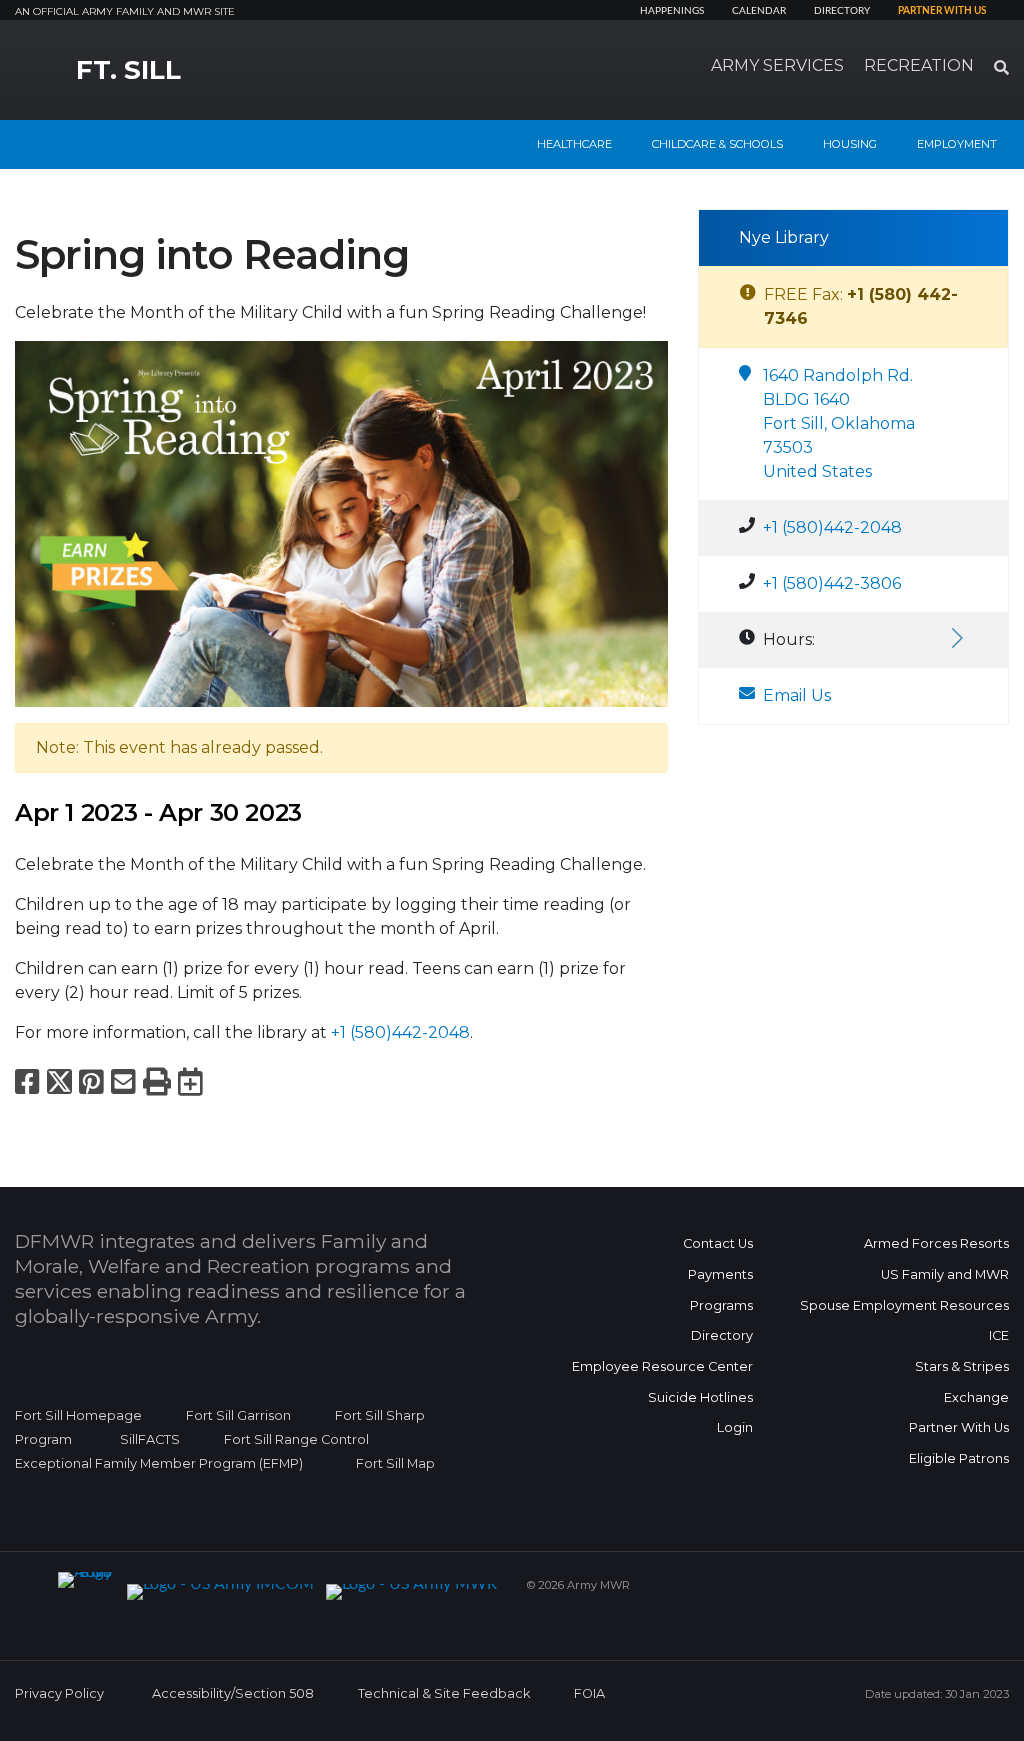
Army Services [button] (777, 65)
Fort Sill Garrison (238, 1415)
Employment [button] (957, 144)
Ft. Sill (128, 70)
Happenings (672, 11)
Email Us (797, 695)
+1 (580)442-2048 (400, 1032)
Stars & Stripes (962, 1366)
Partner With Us (959, 1427)
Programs (721, 1305)
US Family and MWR (945, 1274)
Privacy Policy (59, 1693)
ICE (999, 1335)
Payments (720, 1274)
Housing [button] (850, 144)
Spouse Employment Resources (904, 1305)
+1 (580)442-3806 (832, 583)
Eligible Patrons (959, 1458)
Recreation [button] (919, 65)
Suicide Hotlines (700, 1397)
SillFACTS (150, 1439)
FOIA (589, 1693)
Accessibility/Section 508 (233, 1693)
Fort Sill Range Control (296, 1439)
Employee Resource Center (662, 1366)
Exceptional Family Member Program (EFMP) (159, 1463)
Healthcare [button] (574, 144)
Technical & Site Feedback (444, 1693)
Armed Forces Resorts (936, 1243)
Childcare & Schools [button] (717, 144)
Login (735, 1427)
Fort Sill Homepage (78, 1415)
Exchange (976, 1397)
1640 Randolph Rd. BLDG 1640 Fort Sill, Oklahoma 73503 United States (839, 423)
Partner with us (942, 11)
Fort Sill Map (391, 1463)
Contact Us (718, 1243)
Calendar (759, 11)
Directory (842, 11)
